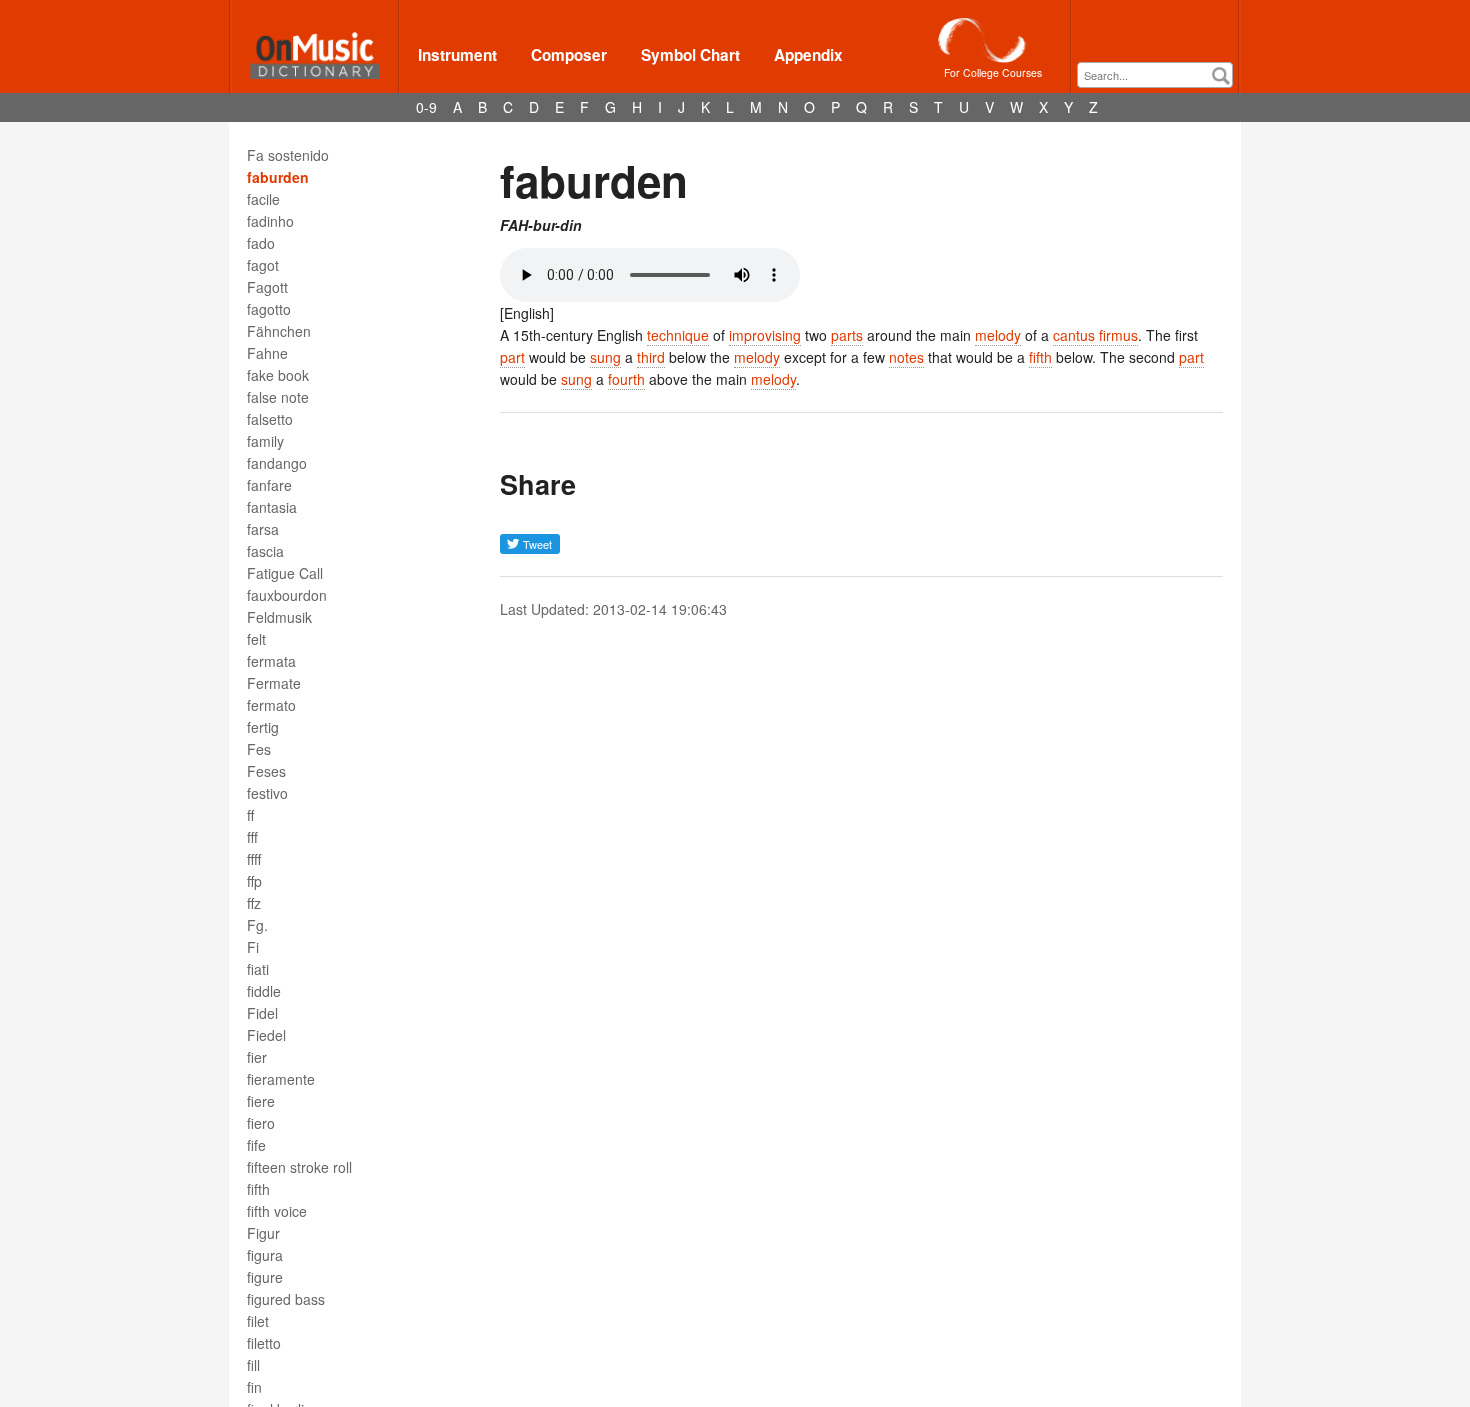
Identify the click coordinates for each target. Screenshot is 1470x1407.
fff (252, 837)
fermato (271, 705)
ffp (254, 881)
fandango (277, 463)
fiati (258, 969)
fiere (261, 1101)
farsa (263, 529)
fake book (278, 375)
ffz (254, 903)
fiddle (264, 991)
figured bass (286, 1299)
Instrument (457, 55)
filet (258, 1321)
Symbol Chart (690, 55)
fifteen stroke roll (299, 1167)
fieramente (281, 1079)
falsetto (270, 419)
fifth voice (277, 1211)
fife (256, 1145)
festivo (267, 793)
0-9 (426, 107)
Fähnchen (279, 331)
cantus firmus (1095, 335)
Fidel (262, 1013)
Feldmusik (279, 617)
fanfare (269, 485)
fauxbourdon (287, 595)
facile (263, 199)
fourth (626, 379)
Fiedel (266, 1035)
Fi (253, 947)
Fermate (274, 683)
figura (265, 1255)
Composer (569, 55)
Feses (266, 771)
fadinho (270, 221)
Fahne (267, 353)
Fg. (257, 925)
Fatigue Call (285, 573)
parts (847, 335)
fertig (263, 727)
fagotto (269, 309)
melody (998, 335)
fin (254, 1387)
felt (256, 639)
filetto (264, 1343)
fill (253, 1365)
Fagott (267, 287)
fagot (263, 265)
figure (265, 1277)
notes (906, 357)
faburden (278, 177)
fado (261, 243)
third (651, 357)
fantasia (272, 507)
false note (278, 397)
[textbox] (1160, 75)
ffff (254, 859)
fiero (261, 1123)
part (512, 357)
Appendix (808, 55)
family (265, 441)
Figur (263, 1233)
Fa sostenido (288, 155)
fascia (265, 551)
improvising (765, 335)
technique (678, 335)
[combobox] (1155, 75)
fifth (258, 1189)
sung (605, 357)
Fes (259, 749)
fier (257, 1057)
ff (250, 815)
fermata (271, 661)
